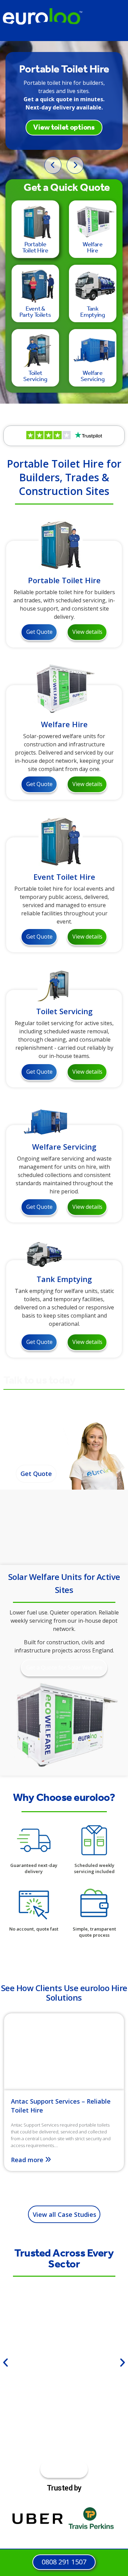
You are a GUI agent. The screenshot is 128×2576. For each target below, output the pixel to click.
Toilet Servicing (64, 1011)
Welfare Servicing (64, 1147)
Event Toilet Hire (64, 877)
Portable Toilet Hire (64, 580)
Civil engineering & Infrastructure (44, 2371)
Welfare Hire (64, 724)
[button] (5, 2363)
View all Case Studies (65, 2214)
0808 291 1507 (37, 1449)
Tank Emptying (64, 1279)
